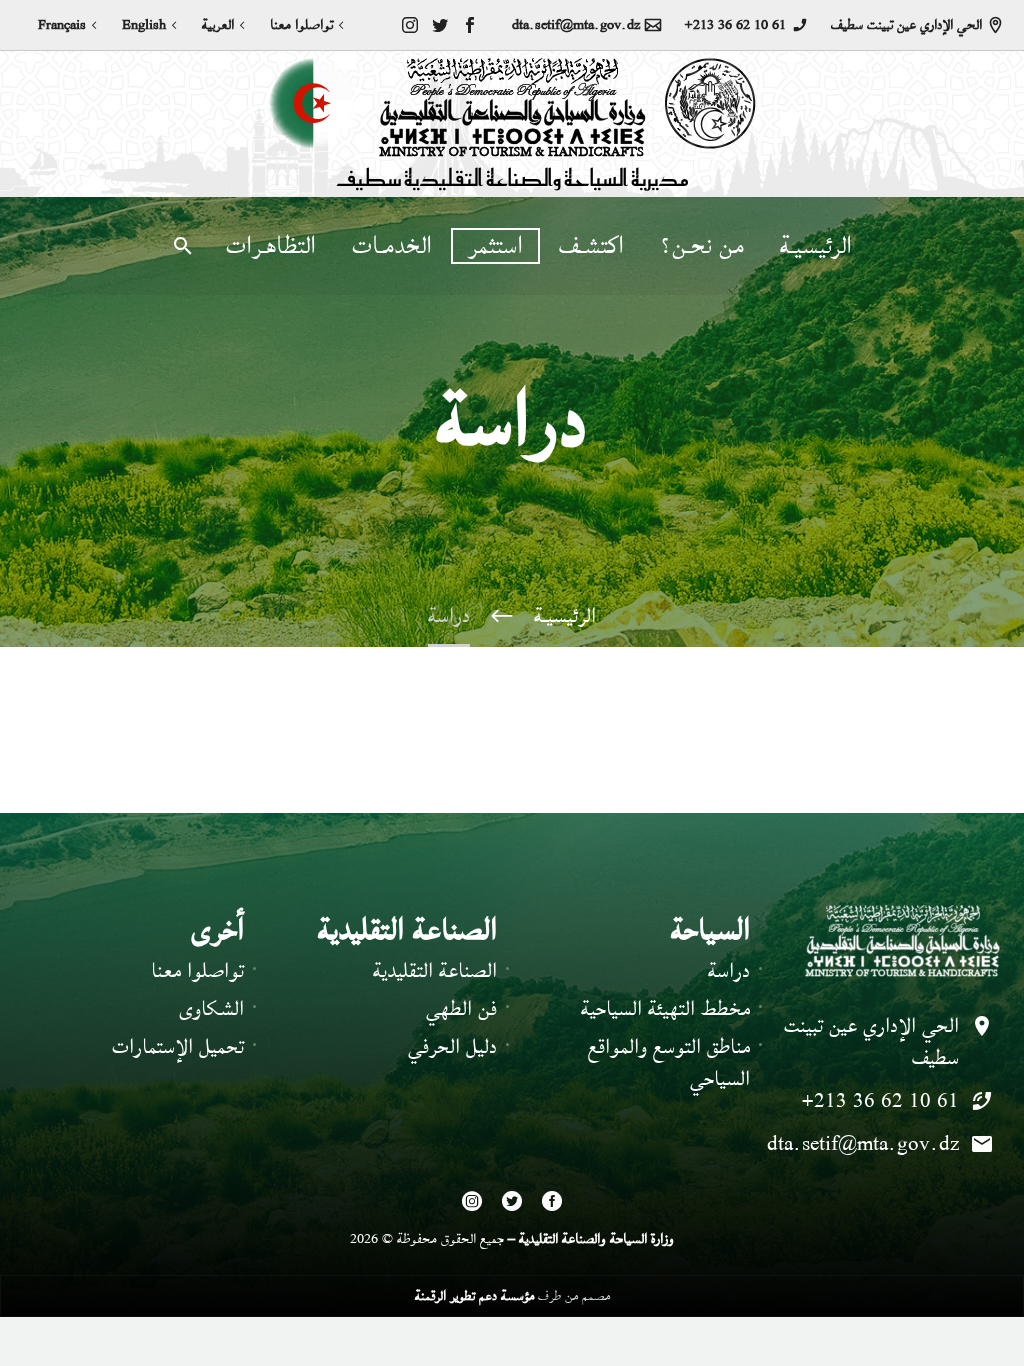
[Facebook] (470, 25)
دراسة (729, 970)
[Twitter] (440, 25)
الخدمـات (392, 246)
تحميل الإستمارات (178, 1046)
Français (62, 25)
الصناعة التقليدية (435, 970)
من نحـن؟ (702, 246)
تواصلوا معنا (301, 25)
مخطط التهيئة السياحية (665, 1008)
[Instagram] (410, 25)
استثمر (495, 246)
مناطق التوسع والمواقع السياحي (669, 1062)
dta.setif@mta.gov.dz (576, 25)
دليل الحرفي (452, 1046)
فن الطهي (461, 1008)
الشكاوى (211, 1008)
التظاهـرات (271, 246)
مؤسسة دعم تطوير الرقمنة (474, 1295)
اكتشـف (591, 246)
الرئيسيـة (816, 246)
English (144, 25)
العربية (218, 25)
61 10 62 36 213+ (735, 25)
